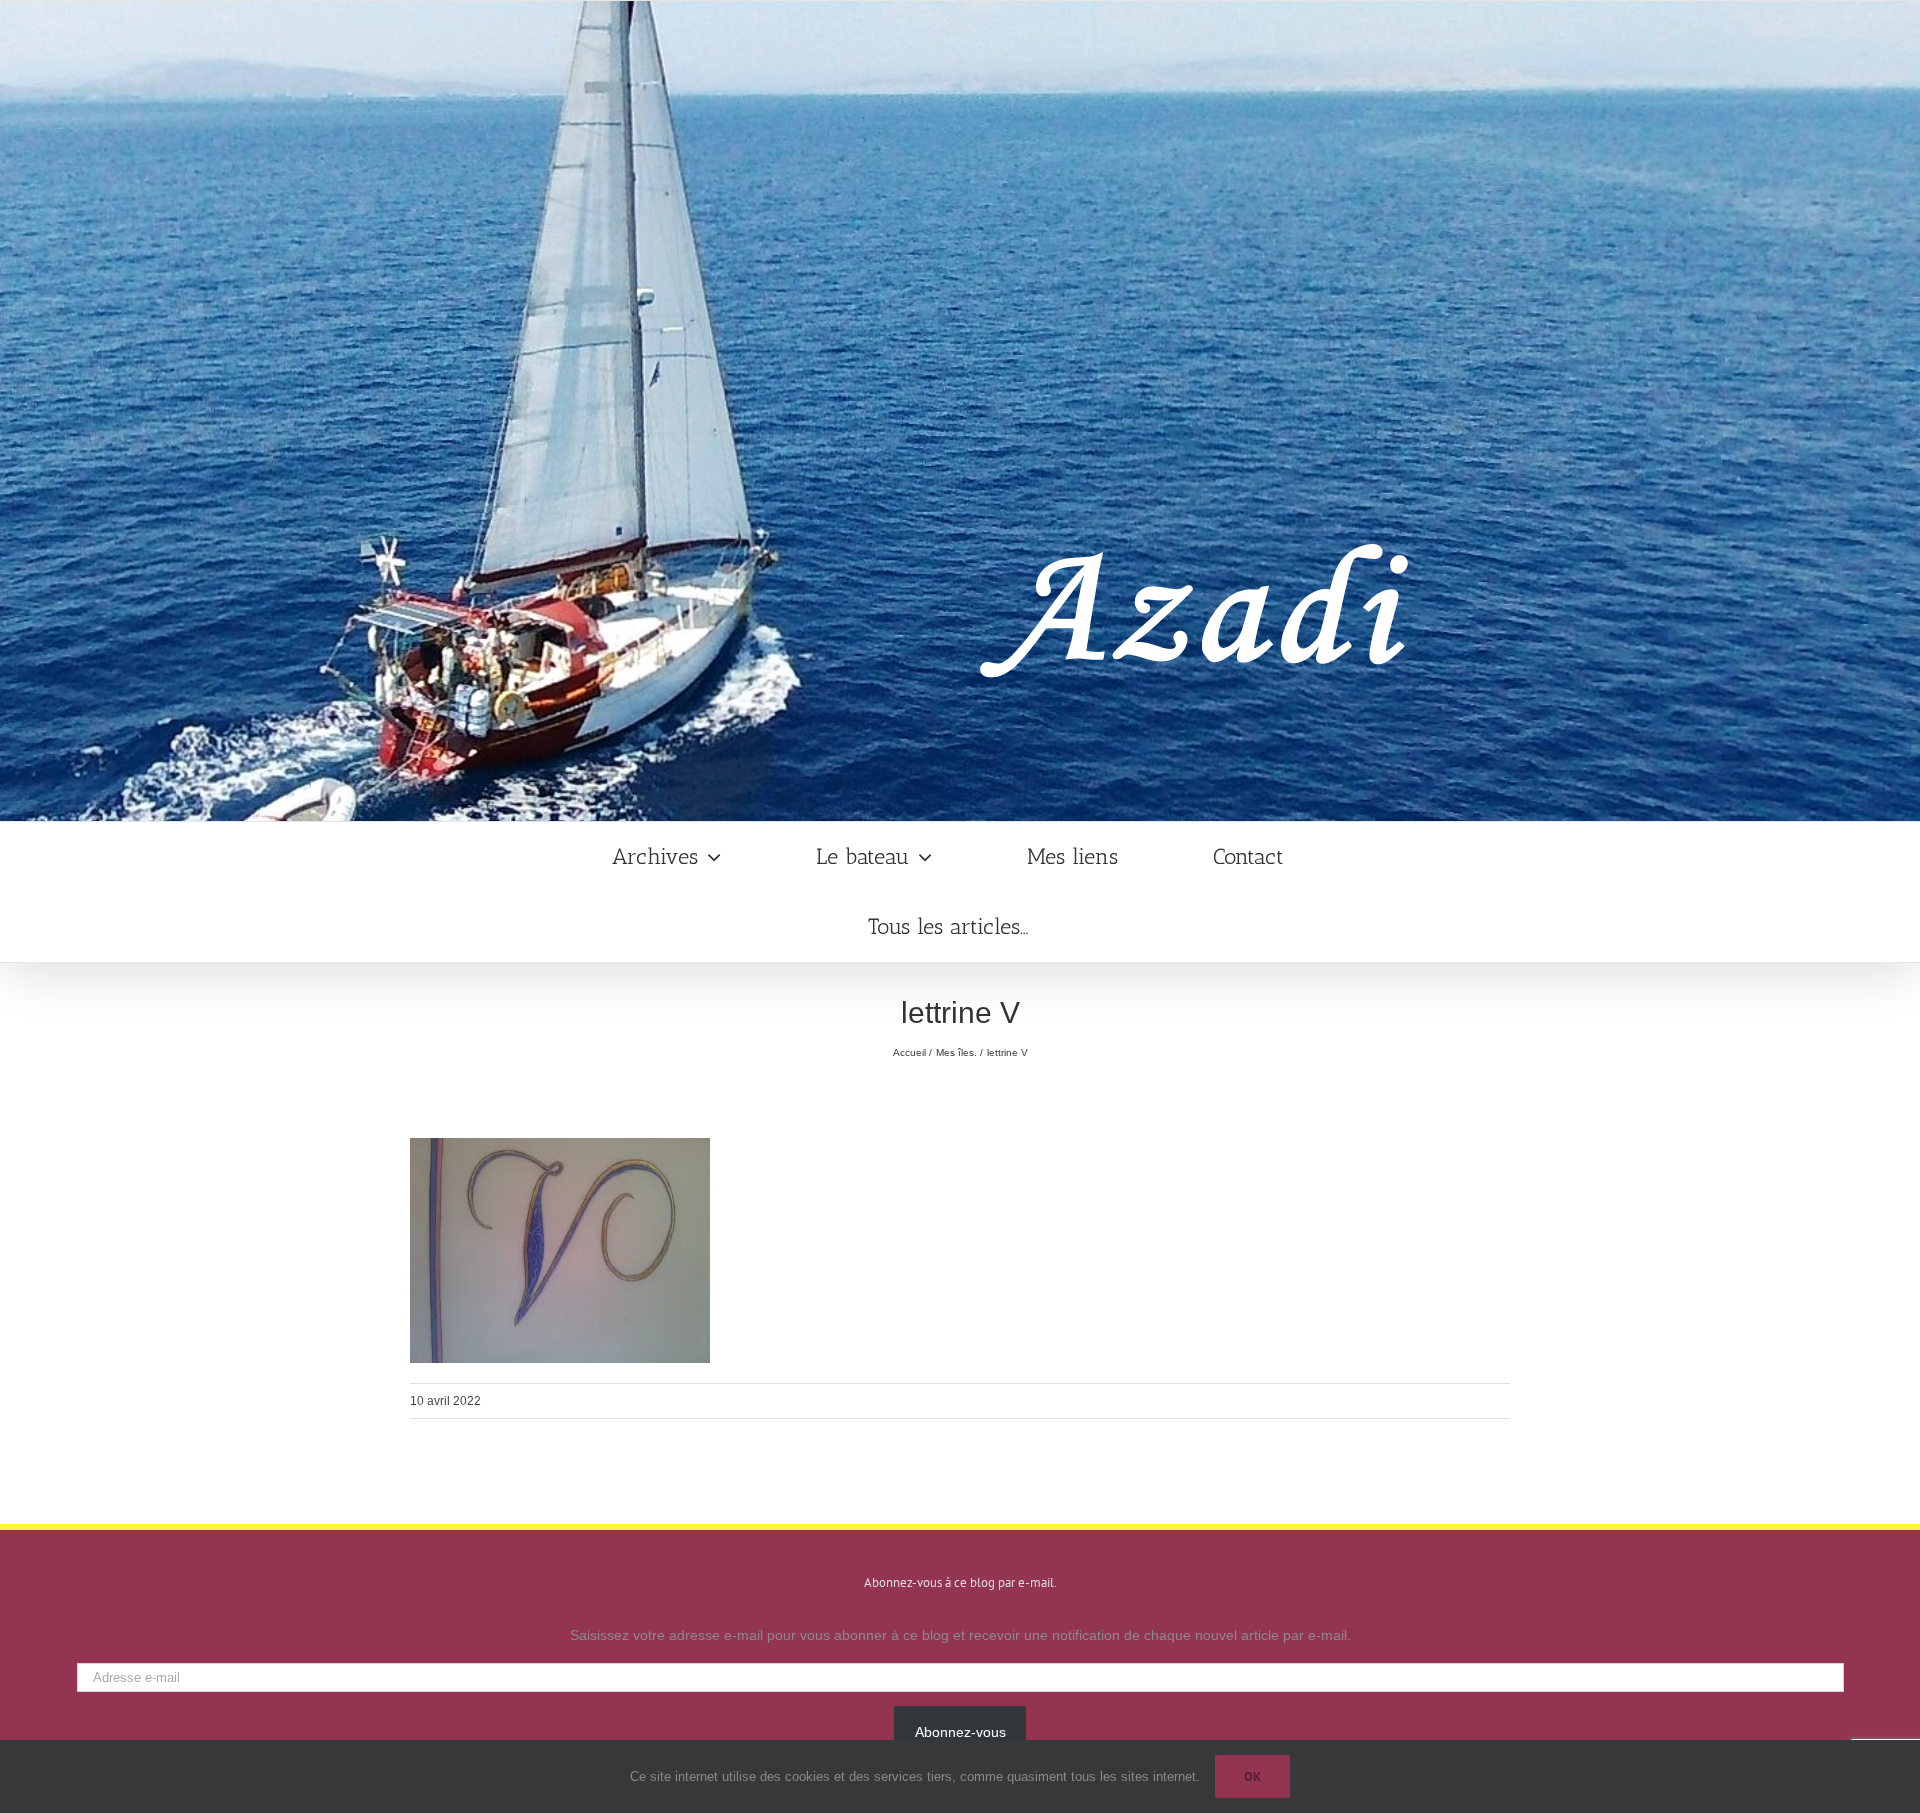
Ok (1252, 1776)
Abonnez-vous (960, 1732)
